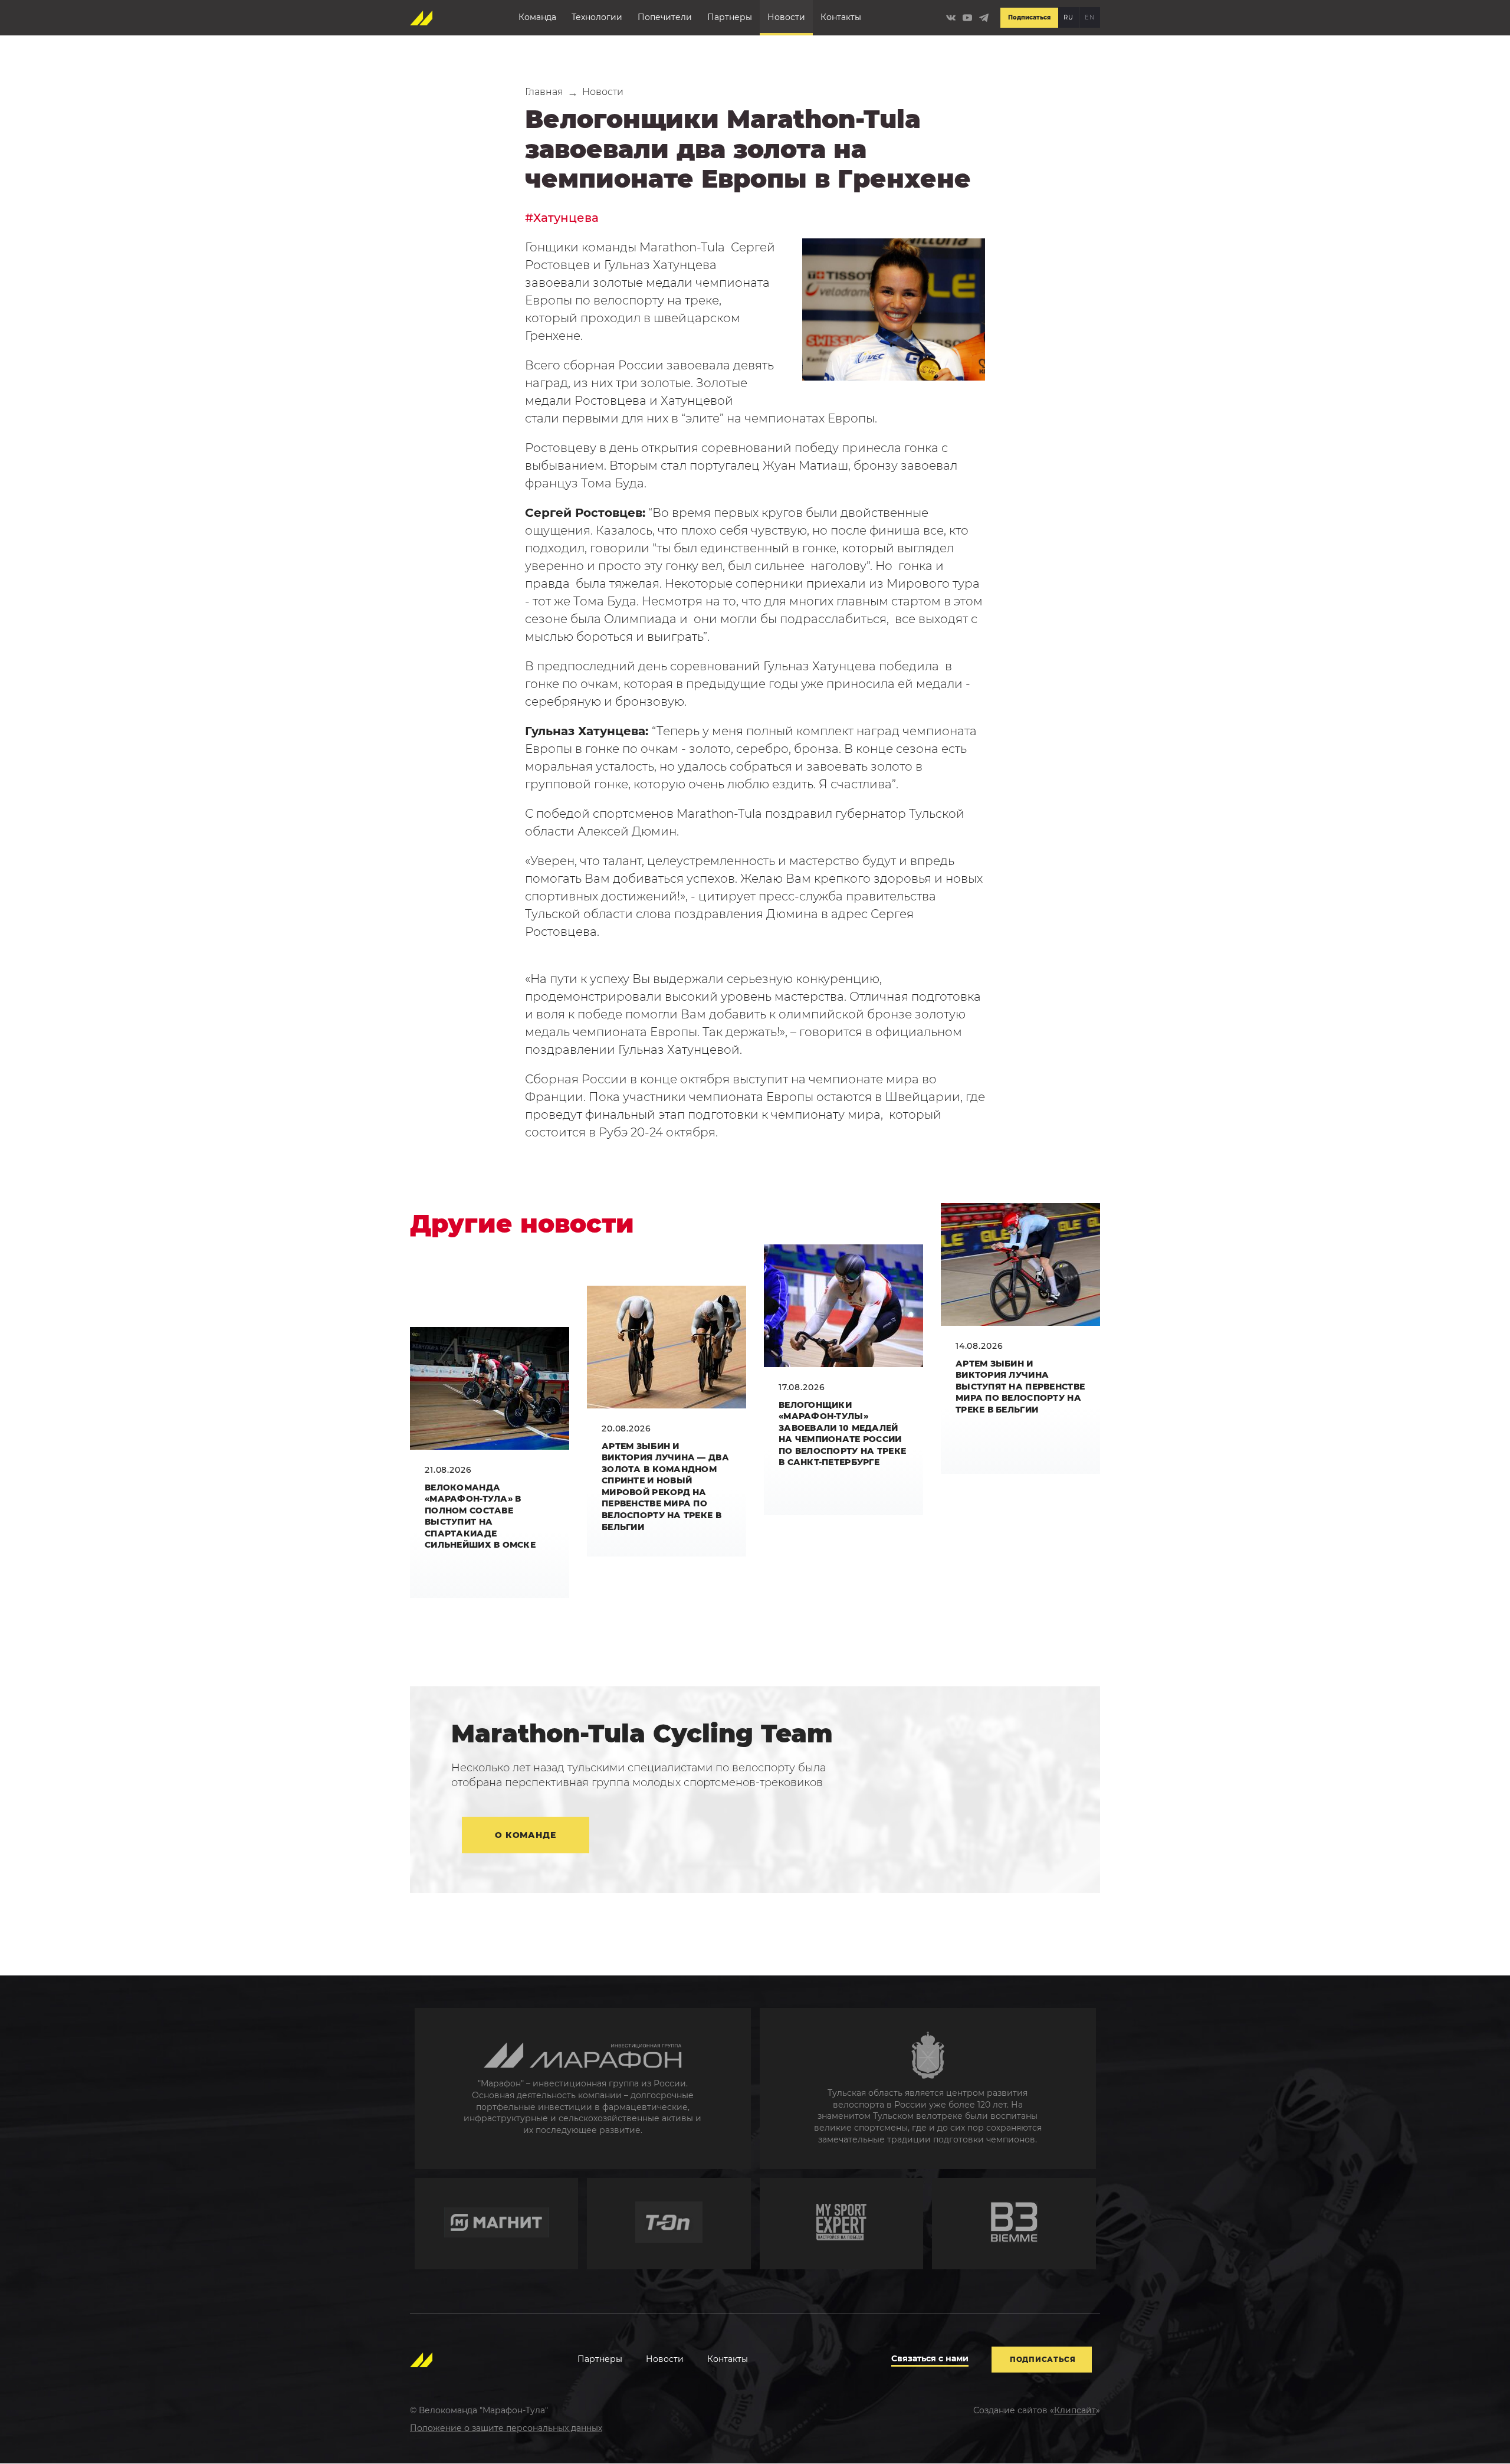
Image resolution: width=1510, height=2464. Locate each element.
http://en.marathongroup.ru (583, 2088)
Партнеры (730, 17)
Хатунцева (566, 218)
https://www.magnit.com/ (497, 2224)
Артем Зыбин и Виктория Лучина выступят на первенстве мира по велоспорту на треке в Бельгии (1020, 1387)
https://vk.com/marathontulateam (951, 18)
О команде (526, 1835)
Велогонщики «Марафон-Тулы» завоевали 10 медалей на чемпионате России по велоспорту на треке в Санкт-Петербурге (842, 1434)
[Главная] (422, 18)
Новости (786, 17)
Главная (544, 92)
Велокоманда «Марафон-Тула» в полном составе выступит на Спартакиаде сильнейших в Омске (480, 1516)
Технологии (597, 17)
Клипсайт (1075, 2410)
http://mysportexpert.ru (842, 2224)
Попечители (665, 17)
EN (1089, 17)
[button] (894, 309)
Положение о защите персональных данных (506, 2428)
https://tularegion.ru (928, 2088)
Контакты (841, 17)
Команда (537, 17)
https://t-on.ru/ (669, 2224)
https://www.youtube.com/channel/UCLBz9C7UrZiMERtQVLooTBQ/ (967, 18)
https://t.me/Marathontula (984, 18)
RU (1068, 17)
